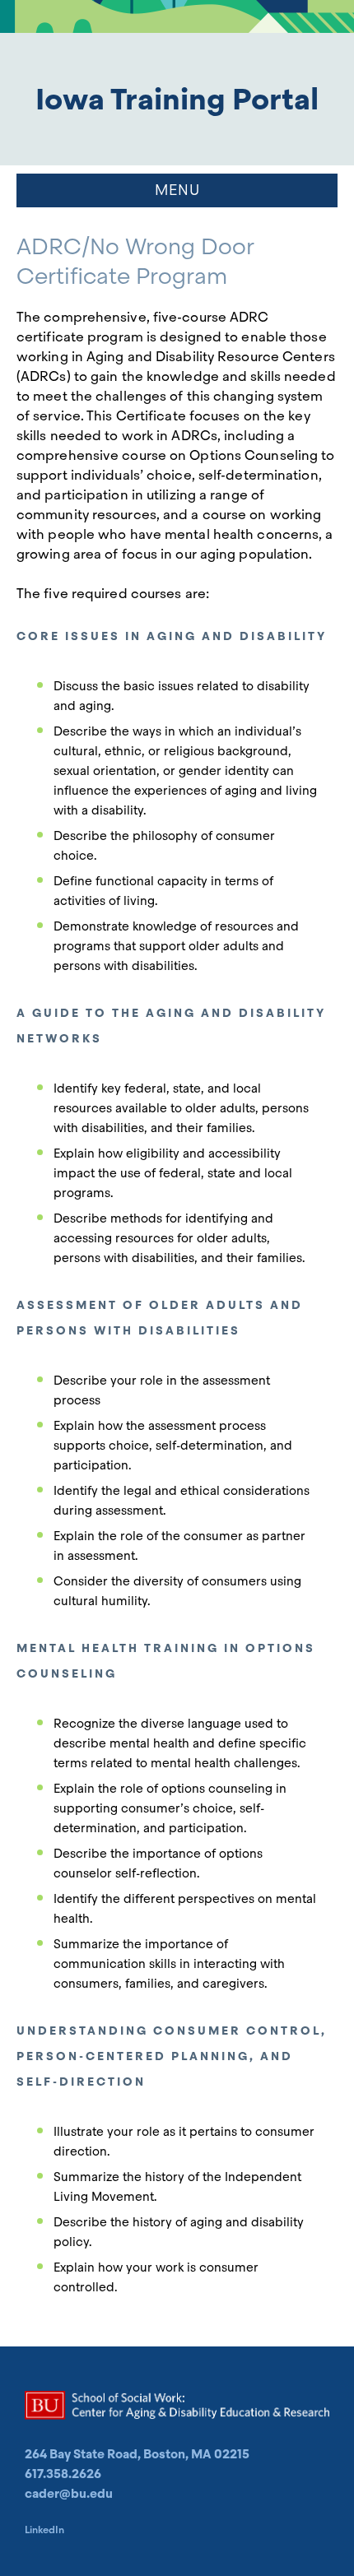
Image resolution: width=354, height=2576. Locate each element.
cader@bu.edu (69, 2494)
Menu (177, 190)
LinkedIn (44, 2530)
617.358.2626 (63, 2474)
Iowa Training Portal (177, 99)
